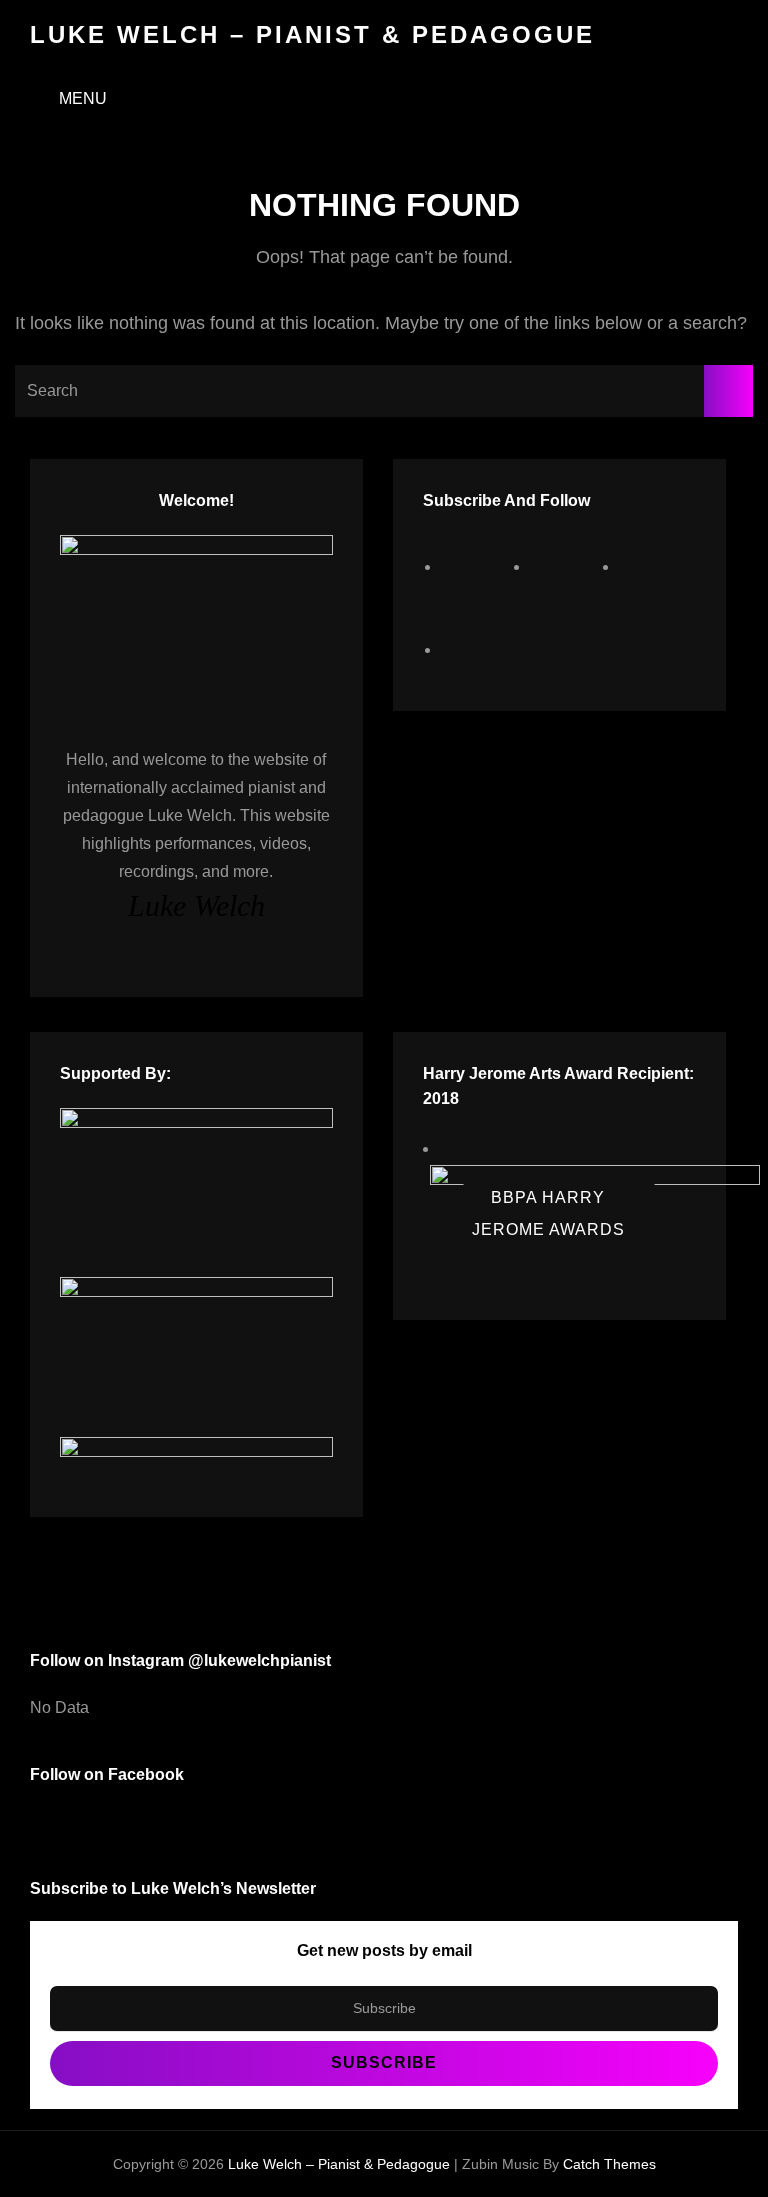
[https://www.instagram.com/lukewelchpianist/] (567, 566)
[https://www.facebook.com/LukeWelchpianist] (478, 566)
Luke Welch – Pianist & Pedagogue (312, 34)
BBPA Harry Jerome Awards (548, 1212)
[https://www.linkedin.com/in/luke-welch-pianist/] (478, 649)
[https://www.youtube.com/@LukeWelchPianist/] (656, 566)
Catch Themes (609, 2164)
